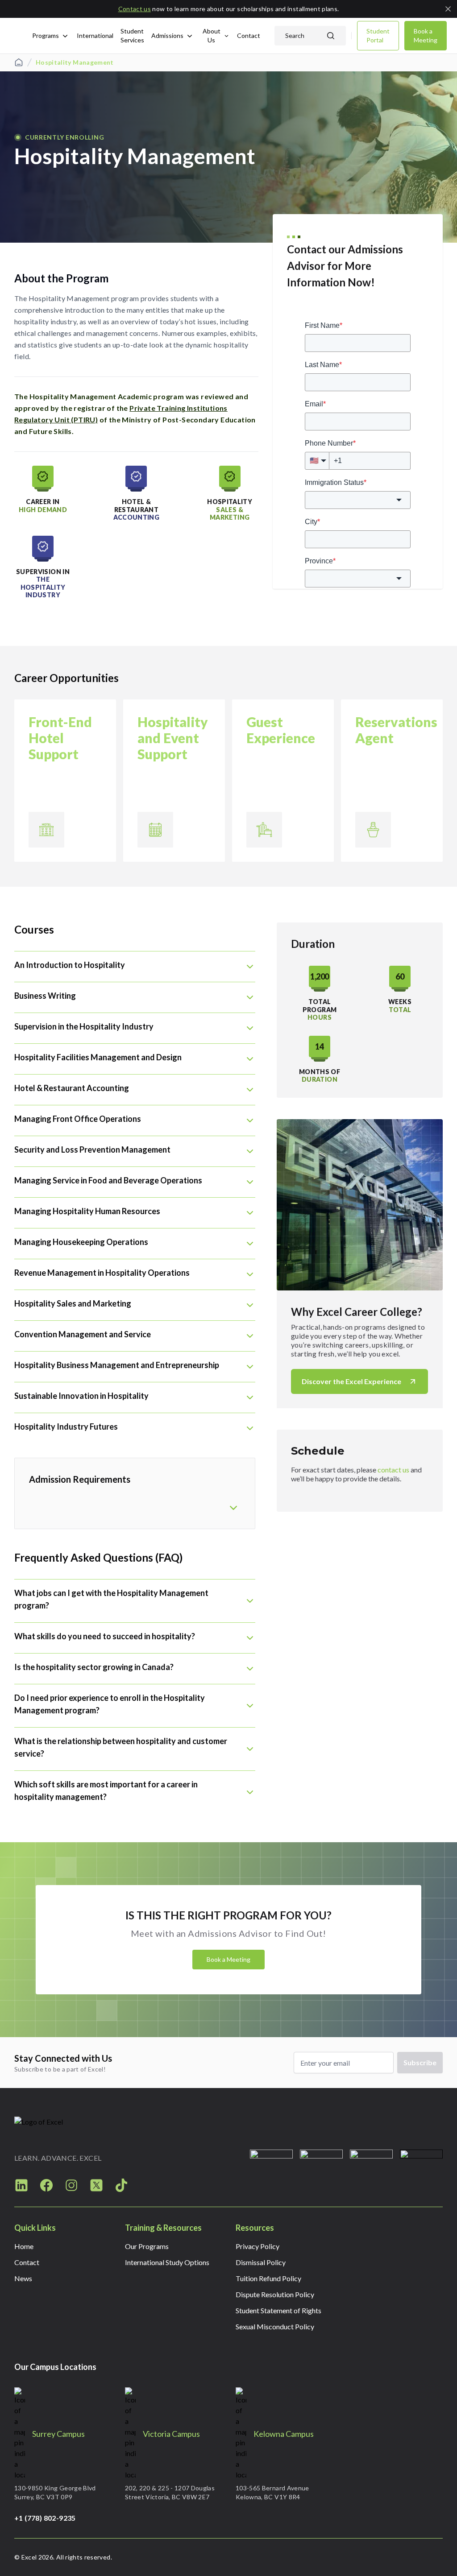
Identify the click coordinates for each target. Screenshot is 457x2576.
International (95, 35)
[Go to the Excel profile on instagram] (71, 2185)
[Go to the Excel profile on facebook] (46, 2185)
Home (24, 2246)
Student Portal (378, 35)
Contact (249, 35)
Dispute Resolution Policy (275, 2294)
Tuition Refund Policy (268, 2278)
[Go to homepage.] (62, 2127)
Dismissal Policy (261, 2262)
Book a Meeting (426, 35)
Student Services (132, 35)
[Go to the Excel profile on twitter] (96, 2185)
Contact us (135, 9)
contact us (393, 1470)
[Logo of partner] (271, 2171)
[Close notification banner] (448, 9)
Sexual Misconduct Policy (275, 2326)
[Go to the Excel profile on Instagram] (21, 2185)
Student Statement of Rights (278, 2310)
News (23, 2278)
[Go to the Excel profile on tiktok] (121, 2185)
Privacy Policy (258, 2246)
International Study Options (167, 2262)
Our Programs (147, 2246)
